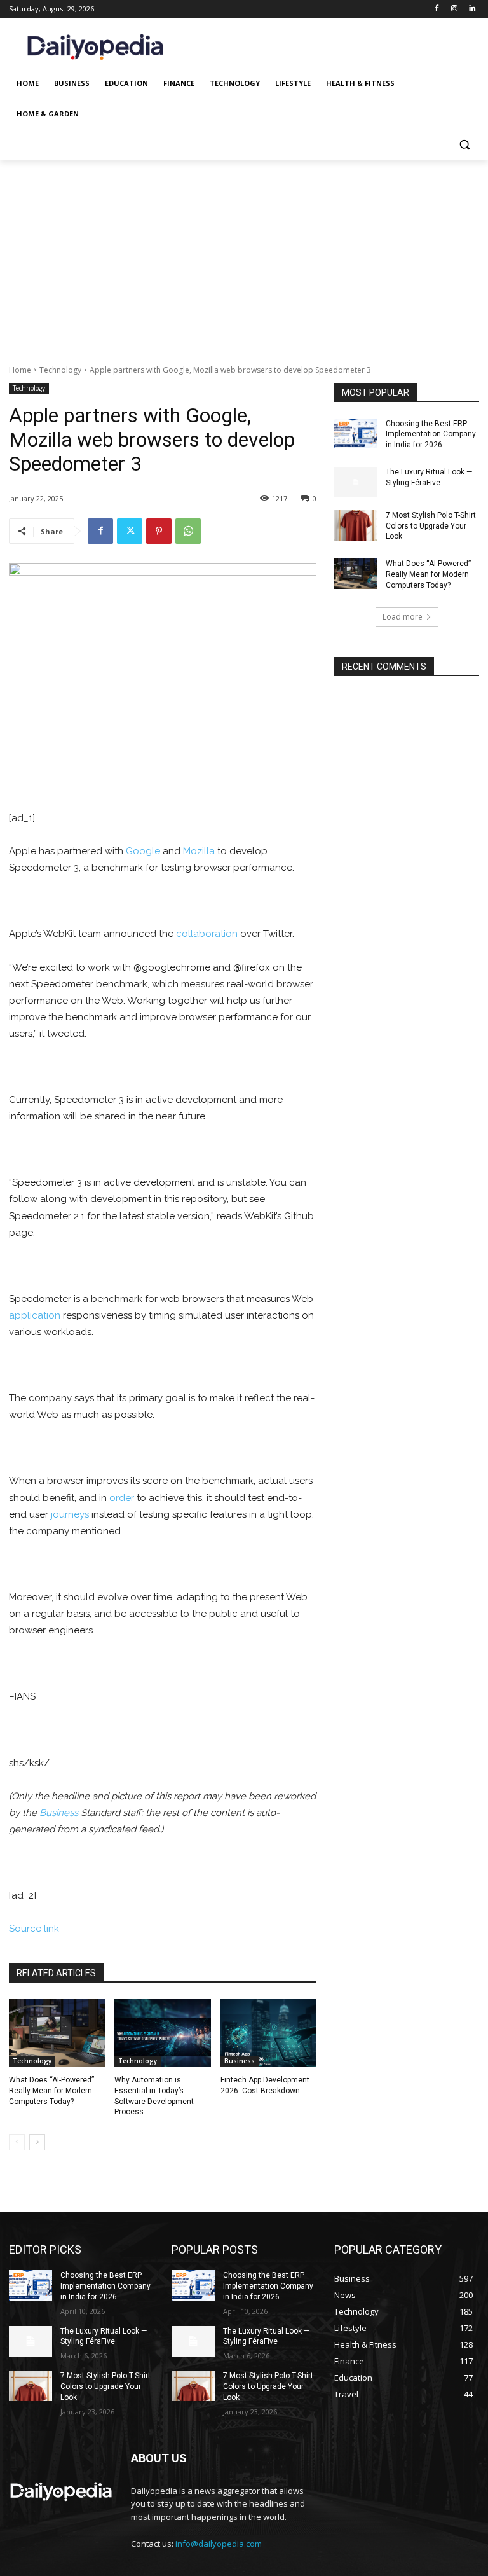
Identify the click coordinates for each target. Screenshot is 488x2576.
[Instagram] (454, 9)
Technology (60, 370)
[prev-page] (17, 2142)
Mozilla (199, 851)
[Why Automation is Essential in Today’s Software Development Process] (162, 2033)
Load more (403, 617)
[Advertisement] (244, 255)
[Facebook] (437, 9)
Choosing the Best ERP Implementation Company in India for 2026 (431, 434)
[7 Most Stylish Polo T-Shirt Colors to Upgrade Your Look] (356, 525)
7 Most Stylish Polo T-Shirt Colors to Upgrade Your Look (431, 526)
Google (143, 851)
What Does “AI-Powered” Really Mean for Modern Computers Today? (51, 2091)
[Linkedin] (472, 9)
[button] (464, 145)
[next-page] (37, 2142)
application (35, 1315)
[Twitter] (130, 531)
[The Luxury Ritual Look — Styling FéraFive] (356, 482)
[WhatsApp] (188, 531)
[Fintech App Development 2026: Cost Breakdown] (268, 2033)
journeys (70, 1514)
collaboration (207, 934)
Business (59, 1813)
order (122, 1498)
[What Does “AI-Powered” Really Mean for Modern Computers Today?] (57, 2033)
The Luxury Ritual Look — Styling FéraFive (104, 2337)
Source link (34, 1929)
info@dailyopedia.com (219, 2544)
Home (20, 370)
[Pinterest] (159, 531)
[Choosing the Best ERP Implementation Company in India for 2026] (356, 434)
